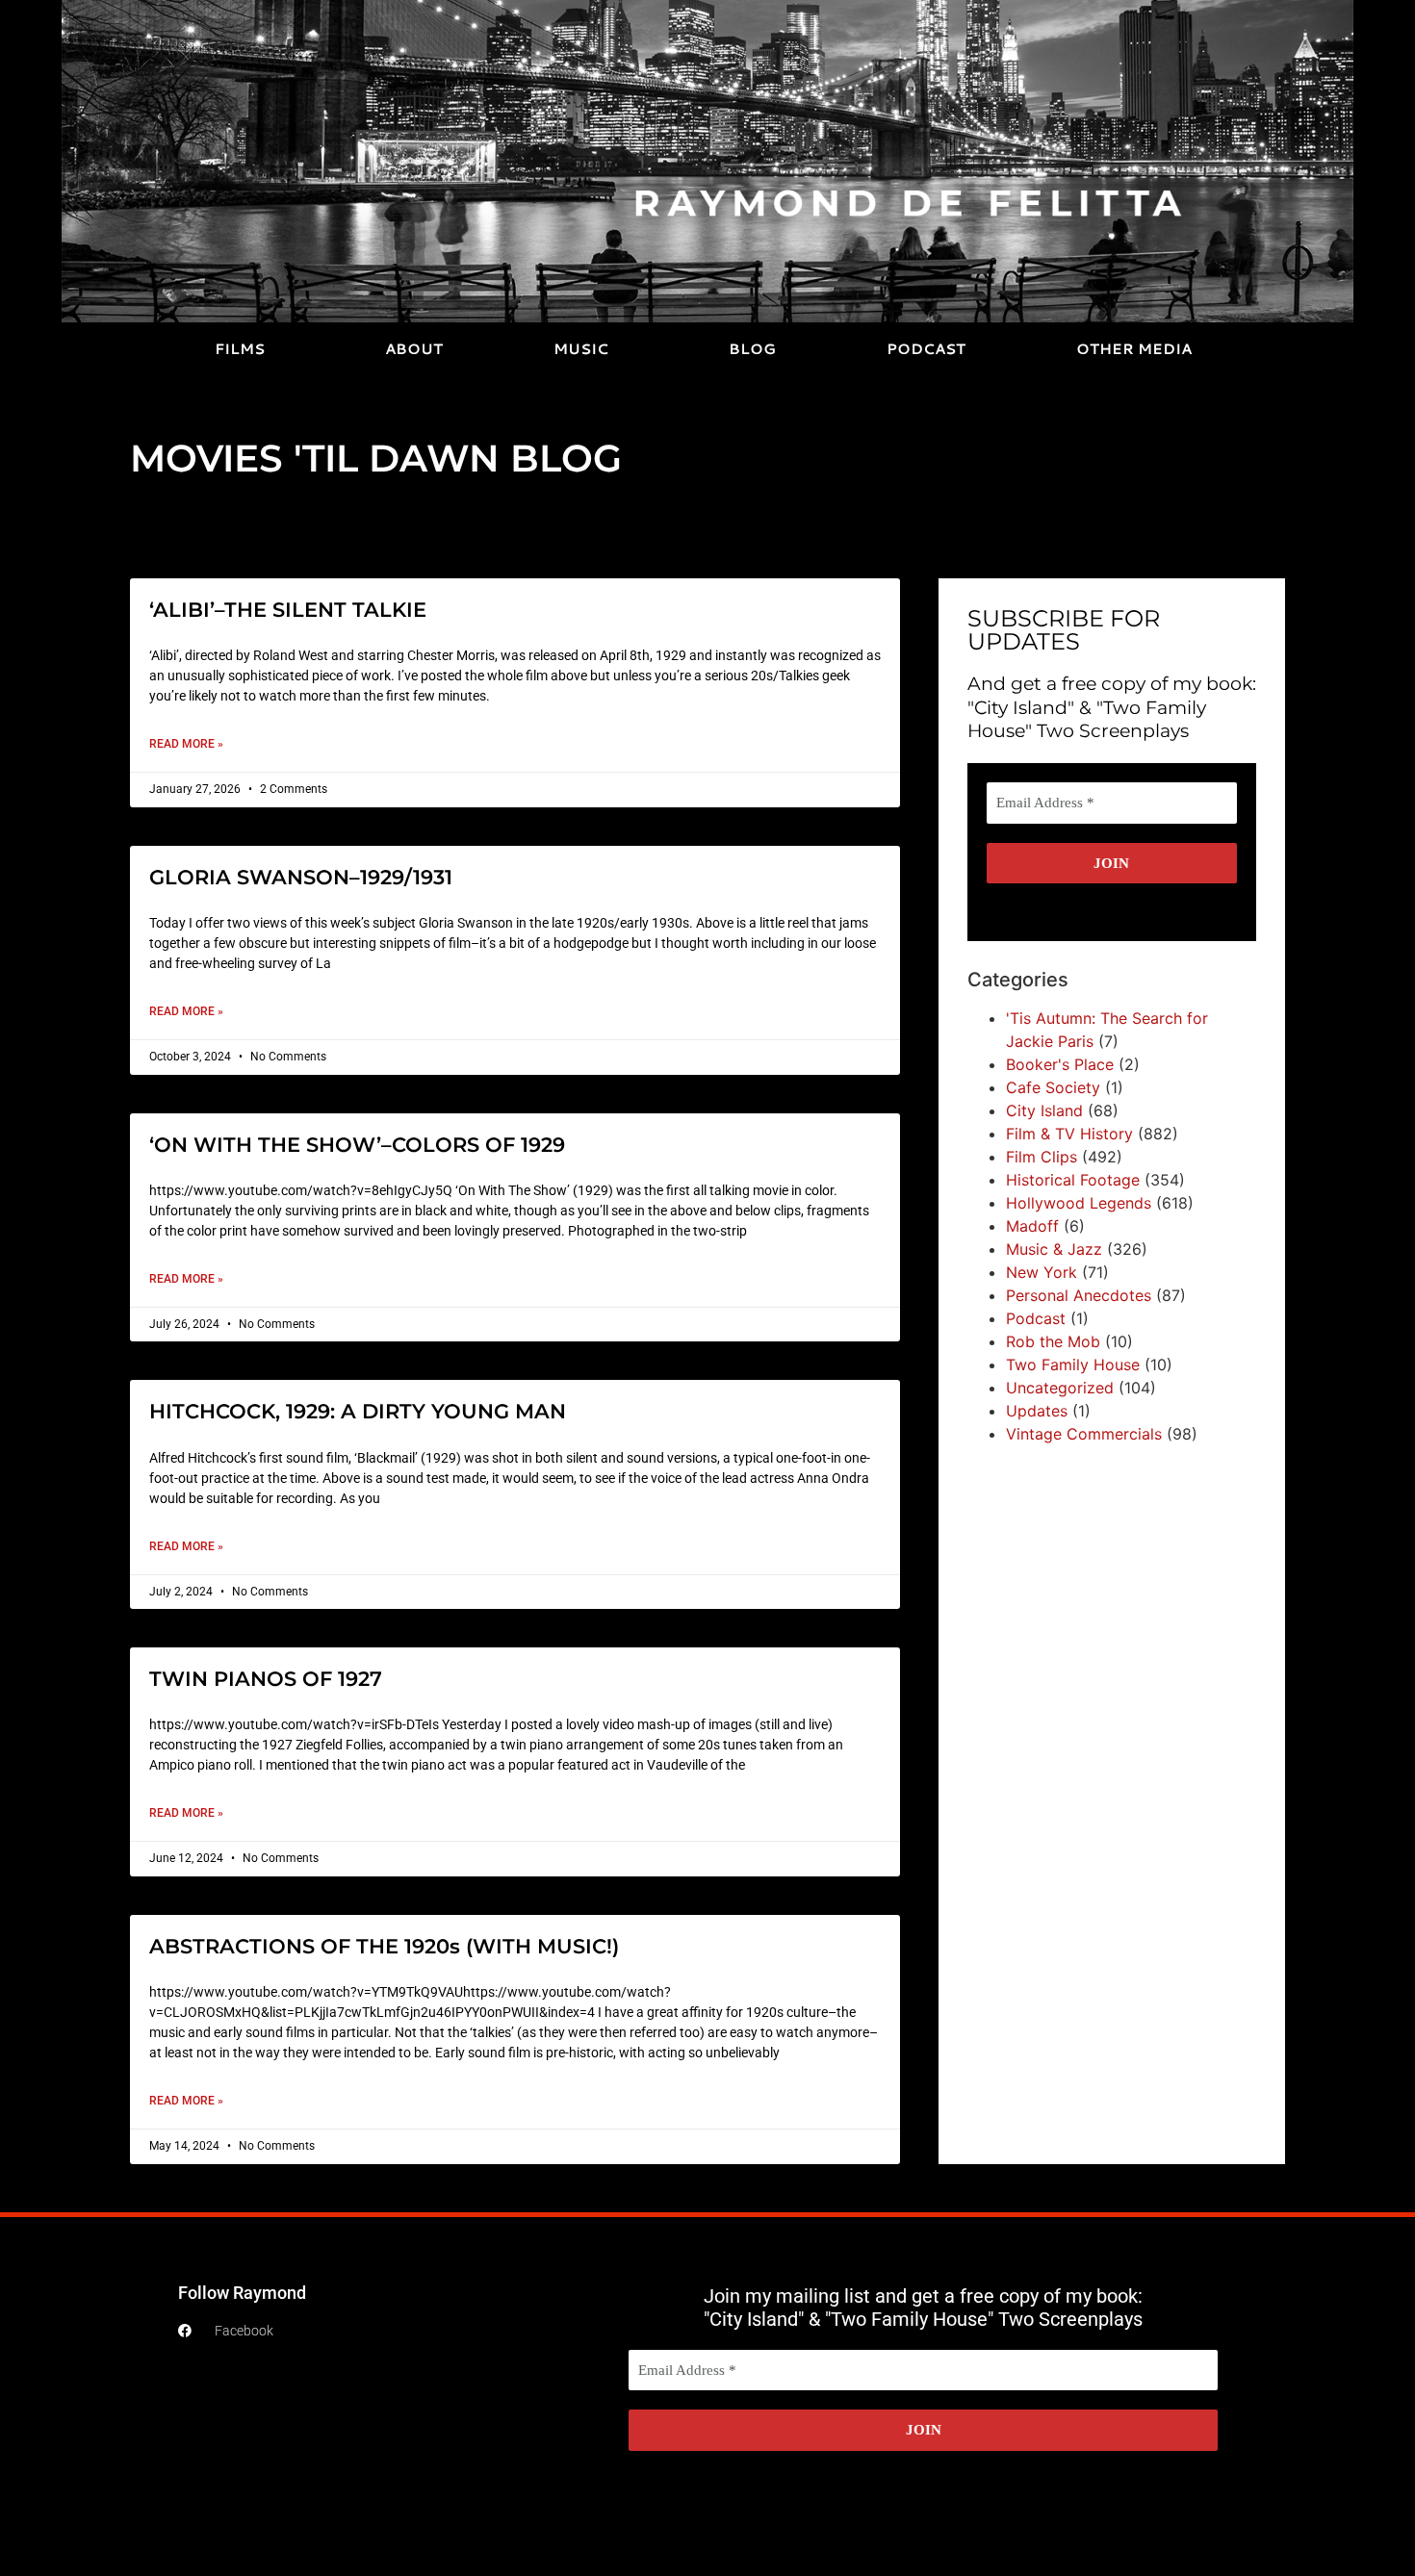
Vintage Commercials (1084, 1434)
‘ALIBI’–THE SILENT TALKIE (288, 610)
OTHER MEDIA (1134, 349)
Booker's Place (1060, 1064)
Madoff (1032, 1226)
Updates (1037, 1411)
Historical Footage (1073, 1180)
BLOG (752, 349)
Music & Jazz (1054, 1249)
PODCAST (926, 349)
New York (1042, 1272)
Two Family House (1073, 1365)
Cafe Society (1053, 1087)
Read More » (186, 744)
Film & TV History (1069, 1134)
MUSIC (581, 349)
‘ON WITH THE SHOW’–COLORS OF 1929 (357, 1145)
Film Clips (1042, 1157)
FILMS (240, 349)
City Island (1044, 1110)
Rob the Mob (1053, 1341)
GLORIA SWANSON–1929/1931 (301, 877)
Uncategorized (1060, 1388)
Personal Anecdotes (1079, 1295)
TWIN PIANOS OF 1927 (266, 1679)
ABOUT (414, 349)
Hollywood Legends (1079, 1203)
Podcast (1036, 1318)
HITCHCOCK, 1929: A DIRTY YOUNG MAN (358, 1411)
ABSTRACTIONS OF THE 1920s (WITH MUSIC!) (384, 1946)
